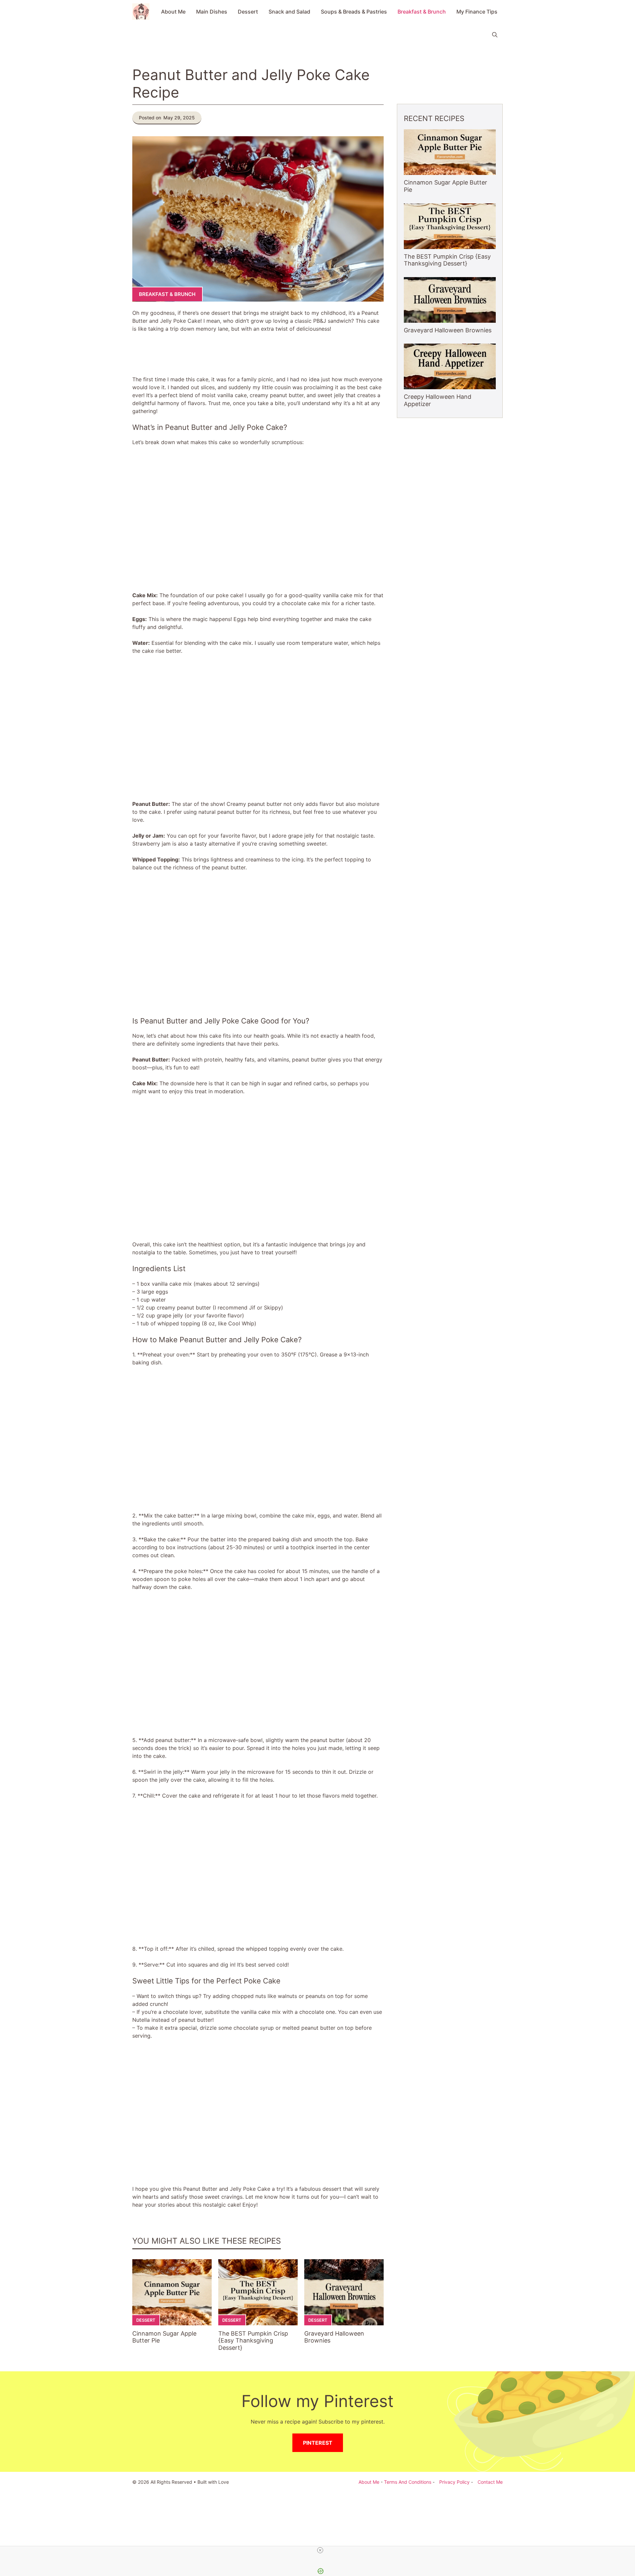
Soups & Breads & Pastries (354, 12)
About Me (173, 12)
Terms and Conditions (408, 2482)
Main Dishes (212, 12)
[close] (320, 2550)
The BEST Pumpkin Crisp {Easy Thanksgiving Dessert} (253, 2341)
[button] (495, 35)
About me (369, 2482)
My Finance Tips (477, 12)
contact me (490, 2482)
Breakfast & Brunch (422, 12)
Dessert (248, 12)
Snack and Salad (289, 12)
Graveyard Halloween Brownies (448, 330)
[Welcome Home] (141, 12)
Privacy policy (454, 2482)
